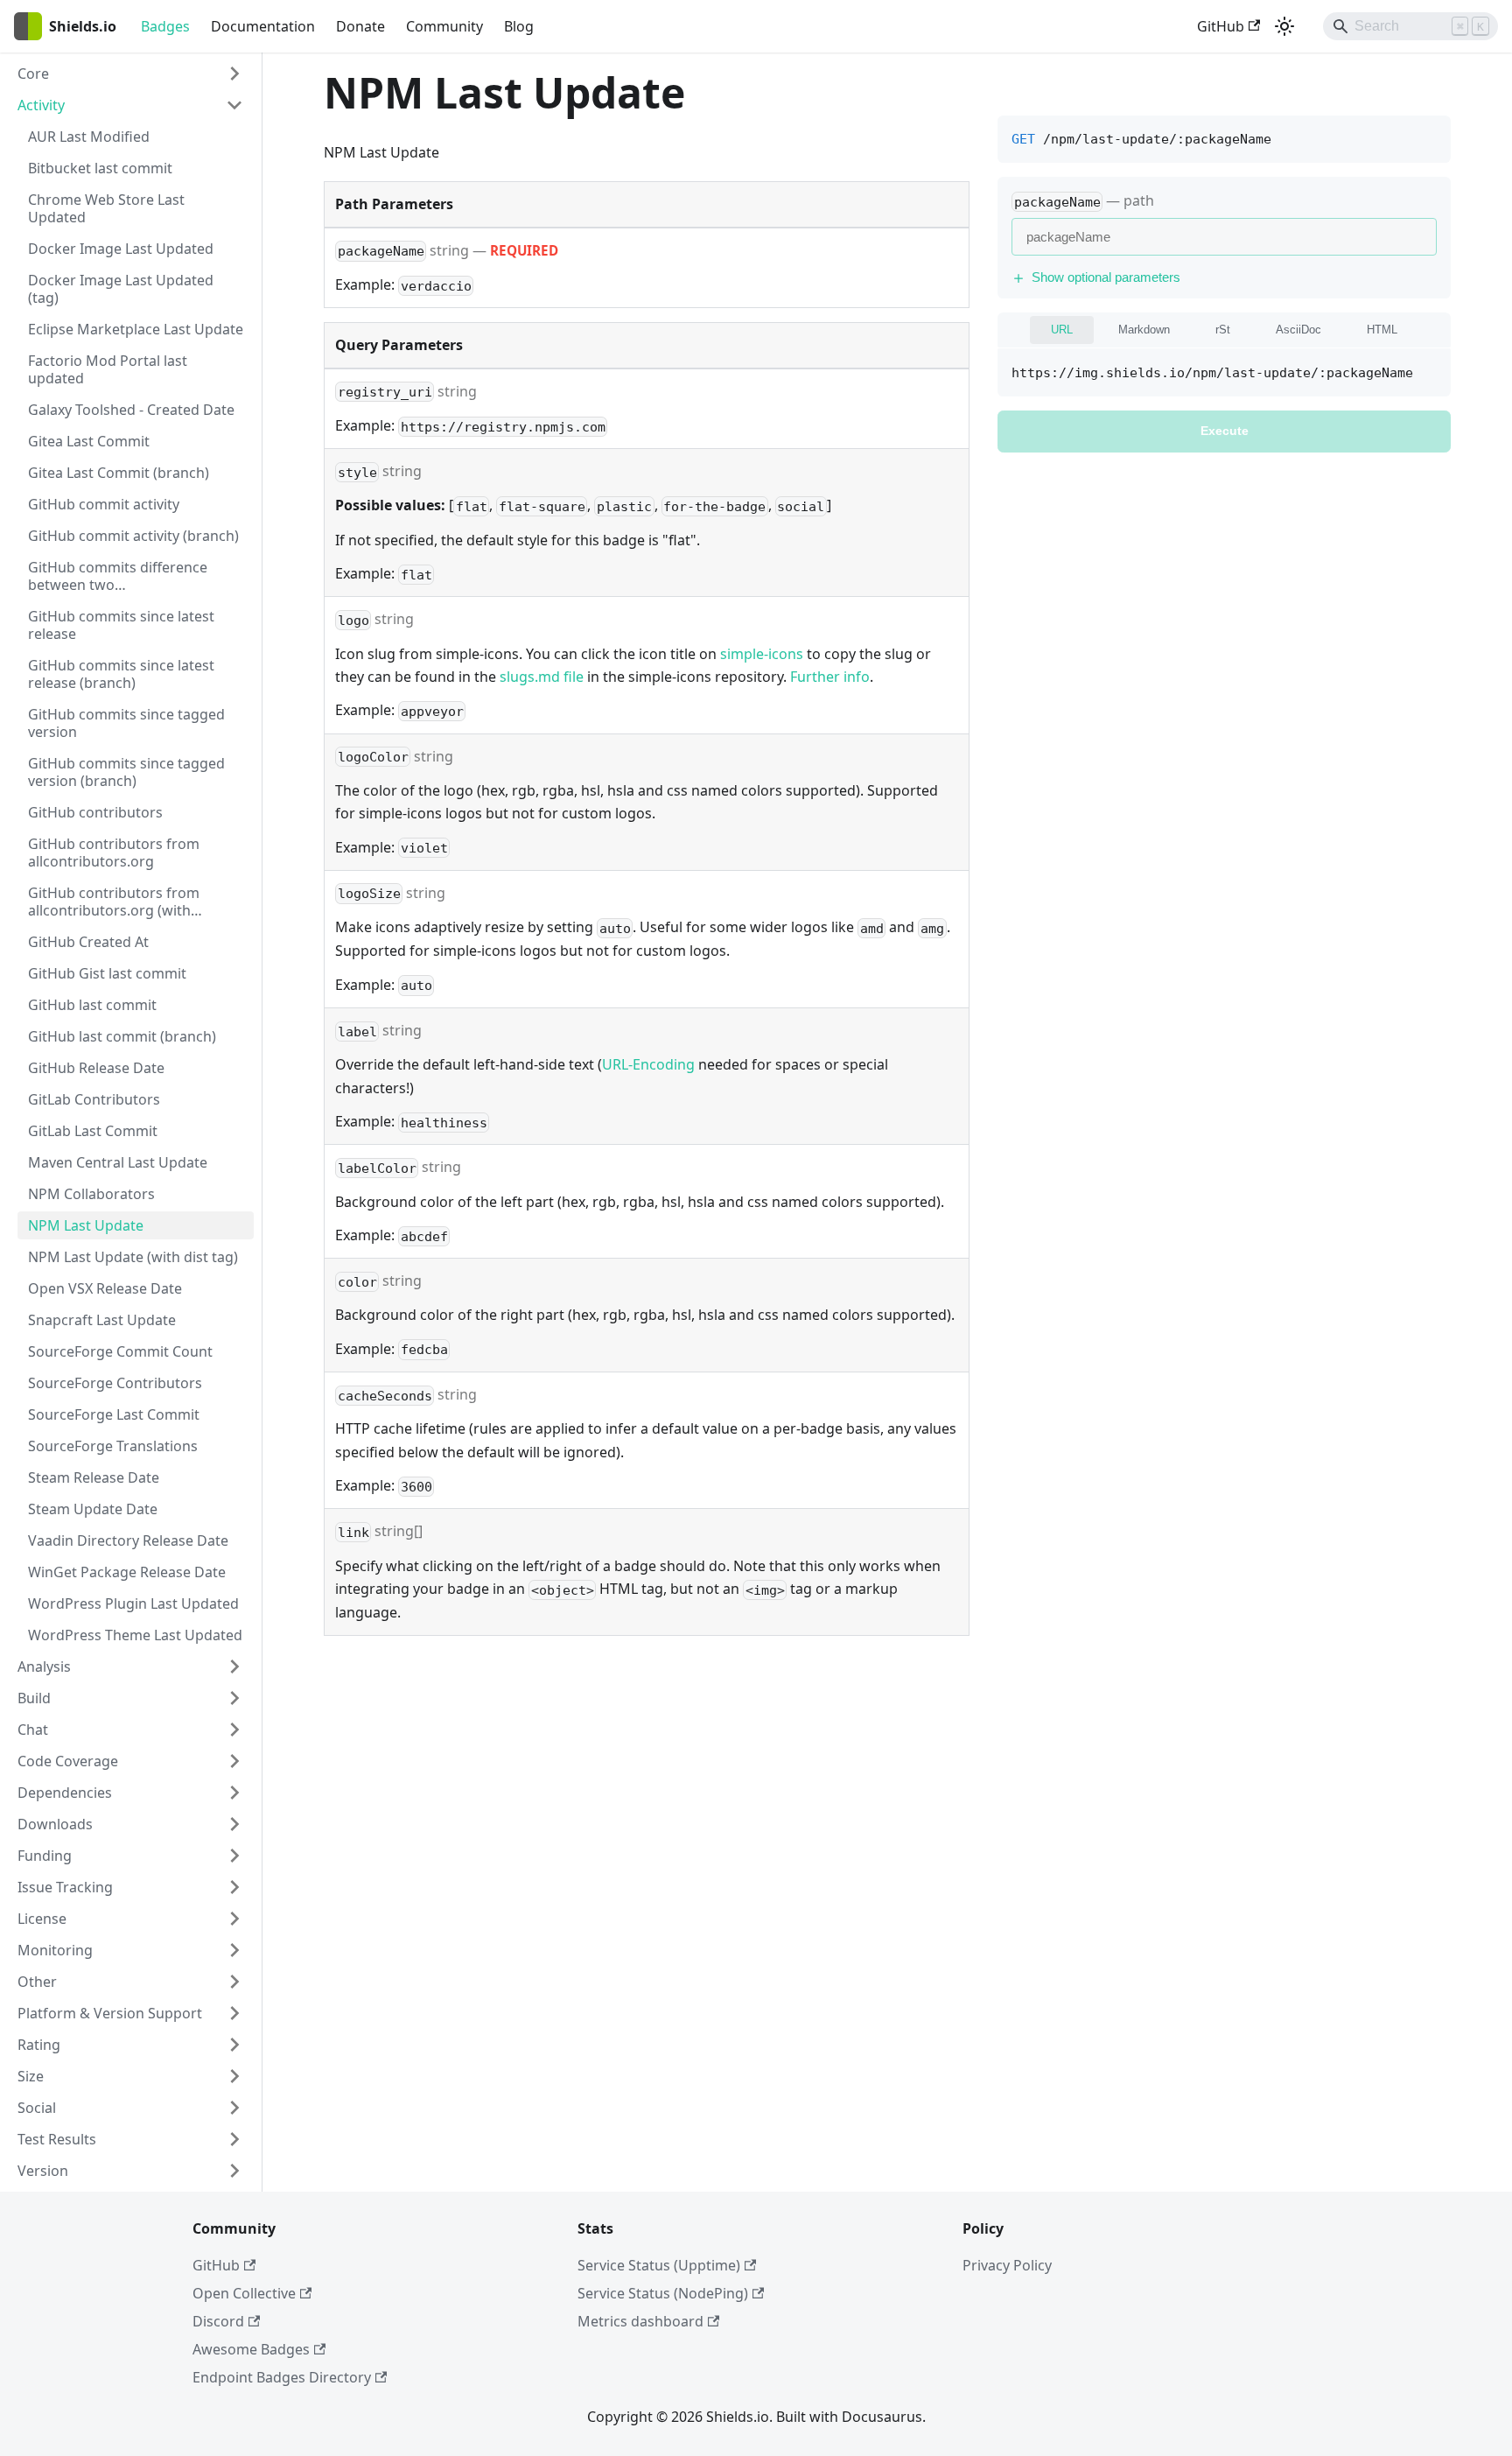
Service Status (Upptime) (659, 2265)
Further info (830, 677)
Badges (165, 26)
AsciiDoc (1298, 330)
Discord (218, 2321)
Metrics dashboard (640, 2321)
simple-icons (762, 654)
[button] (130, 74)
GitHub (1221, 26)
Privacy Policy (1007, 2265)
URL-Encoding (648, 1064)
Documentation (263, 26)
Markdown (1144, 330)
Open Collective (244, 2293)
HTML (1382, 330)
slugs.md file (542, 677)
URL (1062, 330)
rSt (1223, 330)
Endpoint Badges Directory (282, 2377)
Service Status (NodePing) (663, 2293)
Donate (360, 26)
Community (444, 26)
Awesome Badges (251, 2349)
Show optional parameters (1106, 278)
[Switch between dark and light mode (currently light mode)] (1284, 26)
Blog (519, 26)
